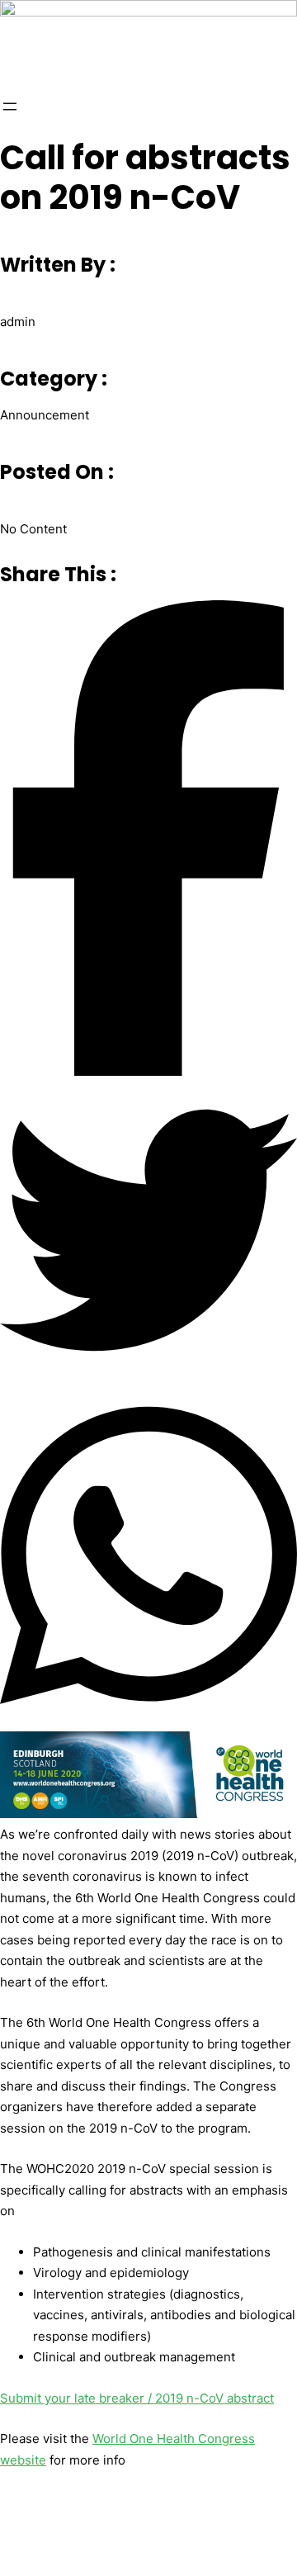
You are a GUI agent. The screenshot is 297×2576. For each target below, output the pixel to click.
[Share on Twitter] (148, 1234)
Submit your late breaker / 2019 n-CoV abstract (137, 2398)
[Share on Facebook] (148, 841)
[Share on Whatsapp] (148, 1558)
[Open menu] (10, 107)
